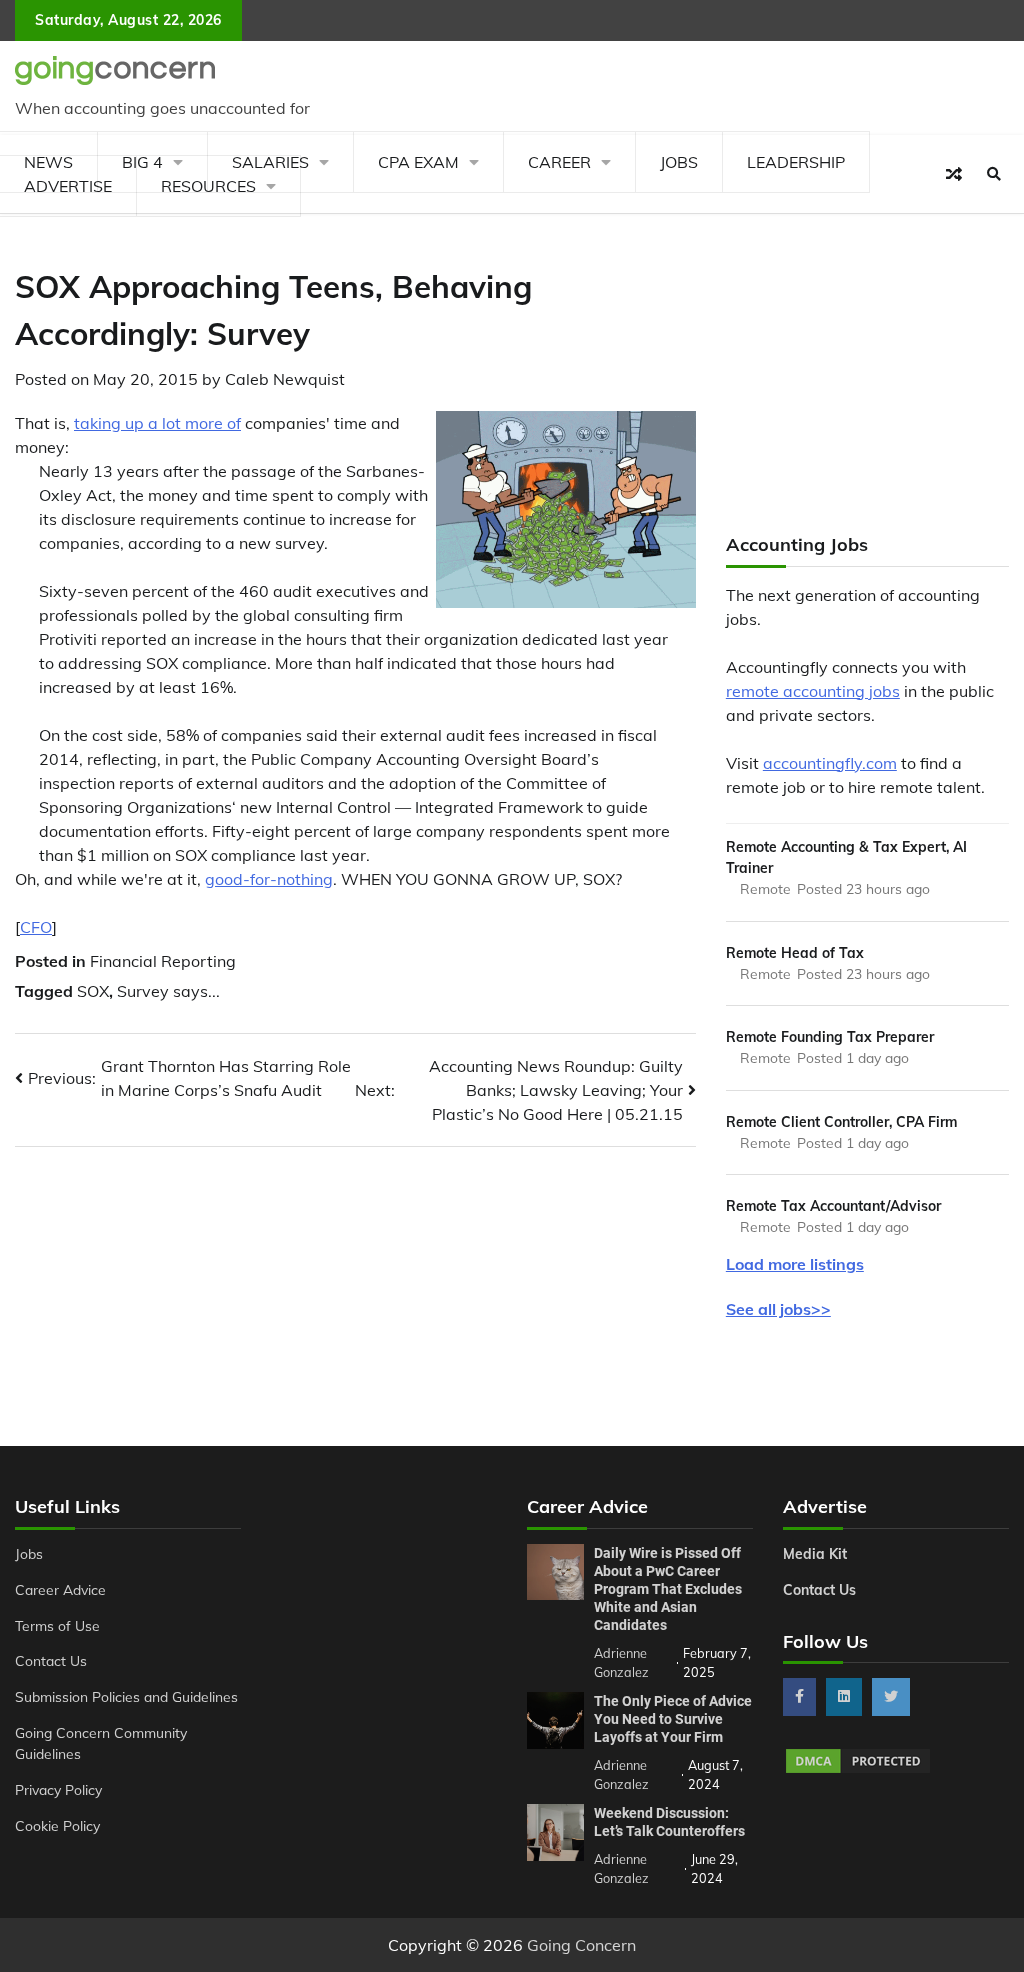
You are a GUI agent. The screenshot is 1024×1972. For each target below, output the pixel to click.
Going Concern (581, 1945)
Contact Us (51, 1660)
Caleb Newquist (285, 379)
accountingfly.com (830, 763)
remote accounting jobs (813, 691)
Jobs (679, 162)
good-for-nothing (269, 879)
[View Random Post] (954, 174)
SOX (93, 991)
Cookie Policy (57, 1825)
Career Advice (60, 1589)
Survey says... (168, 991)
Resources (208, 186)
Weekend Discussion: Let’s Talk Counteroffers (669, 1822)
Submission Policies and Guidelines (126, 1696)
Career (559, 162)
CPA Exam (418, 162)
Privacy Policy (58, 1789)
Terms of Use (57, 1625)
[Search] (994, 174)
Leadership (796, 162)
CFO (36, 927)
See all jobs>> (778, 1309)
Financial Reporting (163, 961)
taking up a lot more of (157, 423)
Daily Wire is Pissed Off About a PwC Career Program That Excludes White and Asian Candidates (668, 1589)
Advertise (68, 186)
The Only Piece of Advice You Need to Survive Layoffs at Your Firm (673, 1719)
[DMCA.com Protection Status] (858, 1770)
